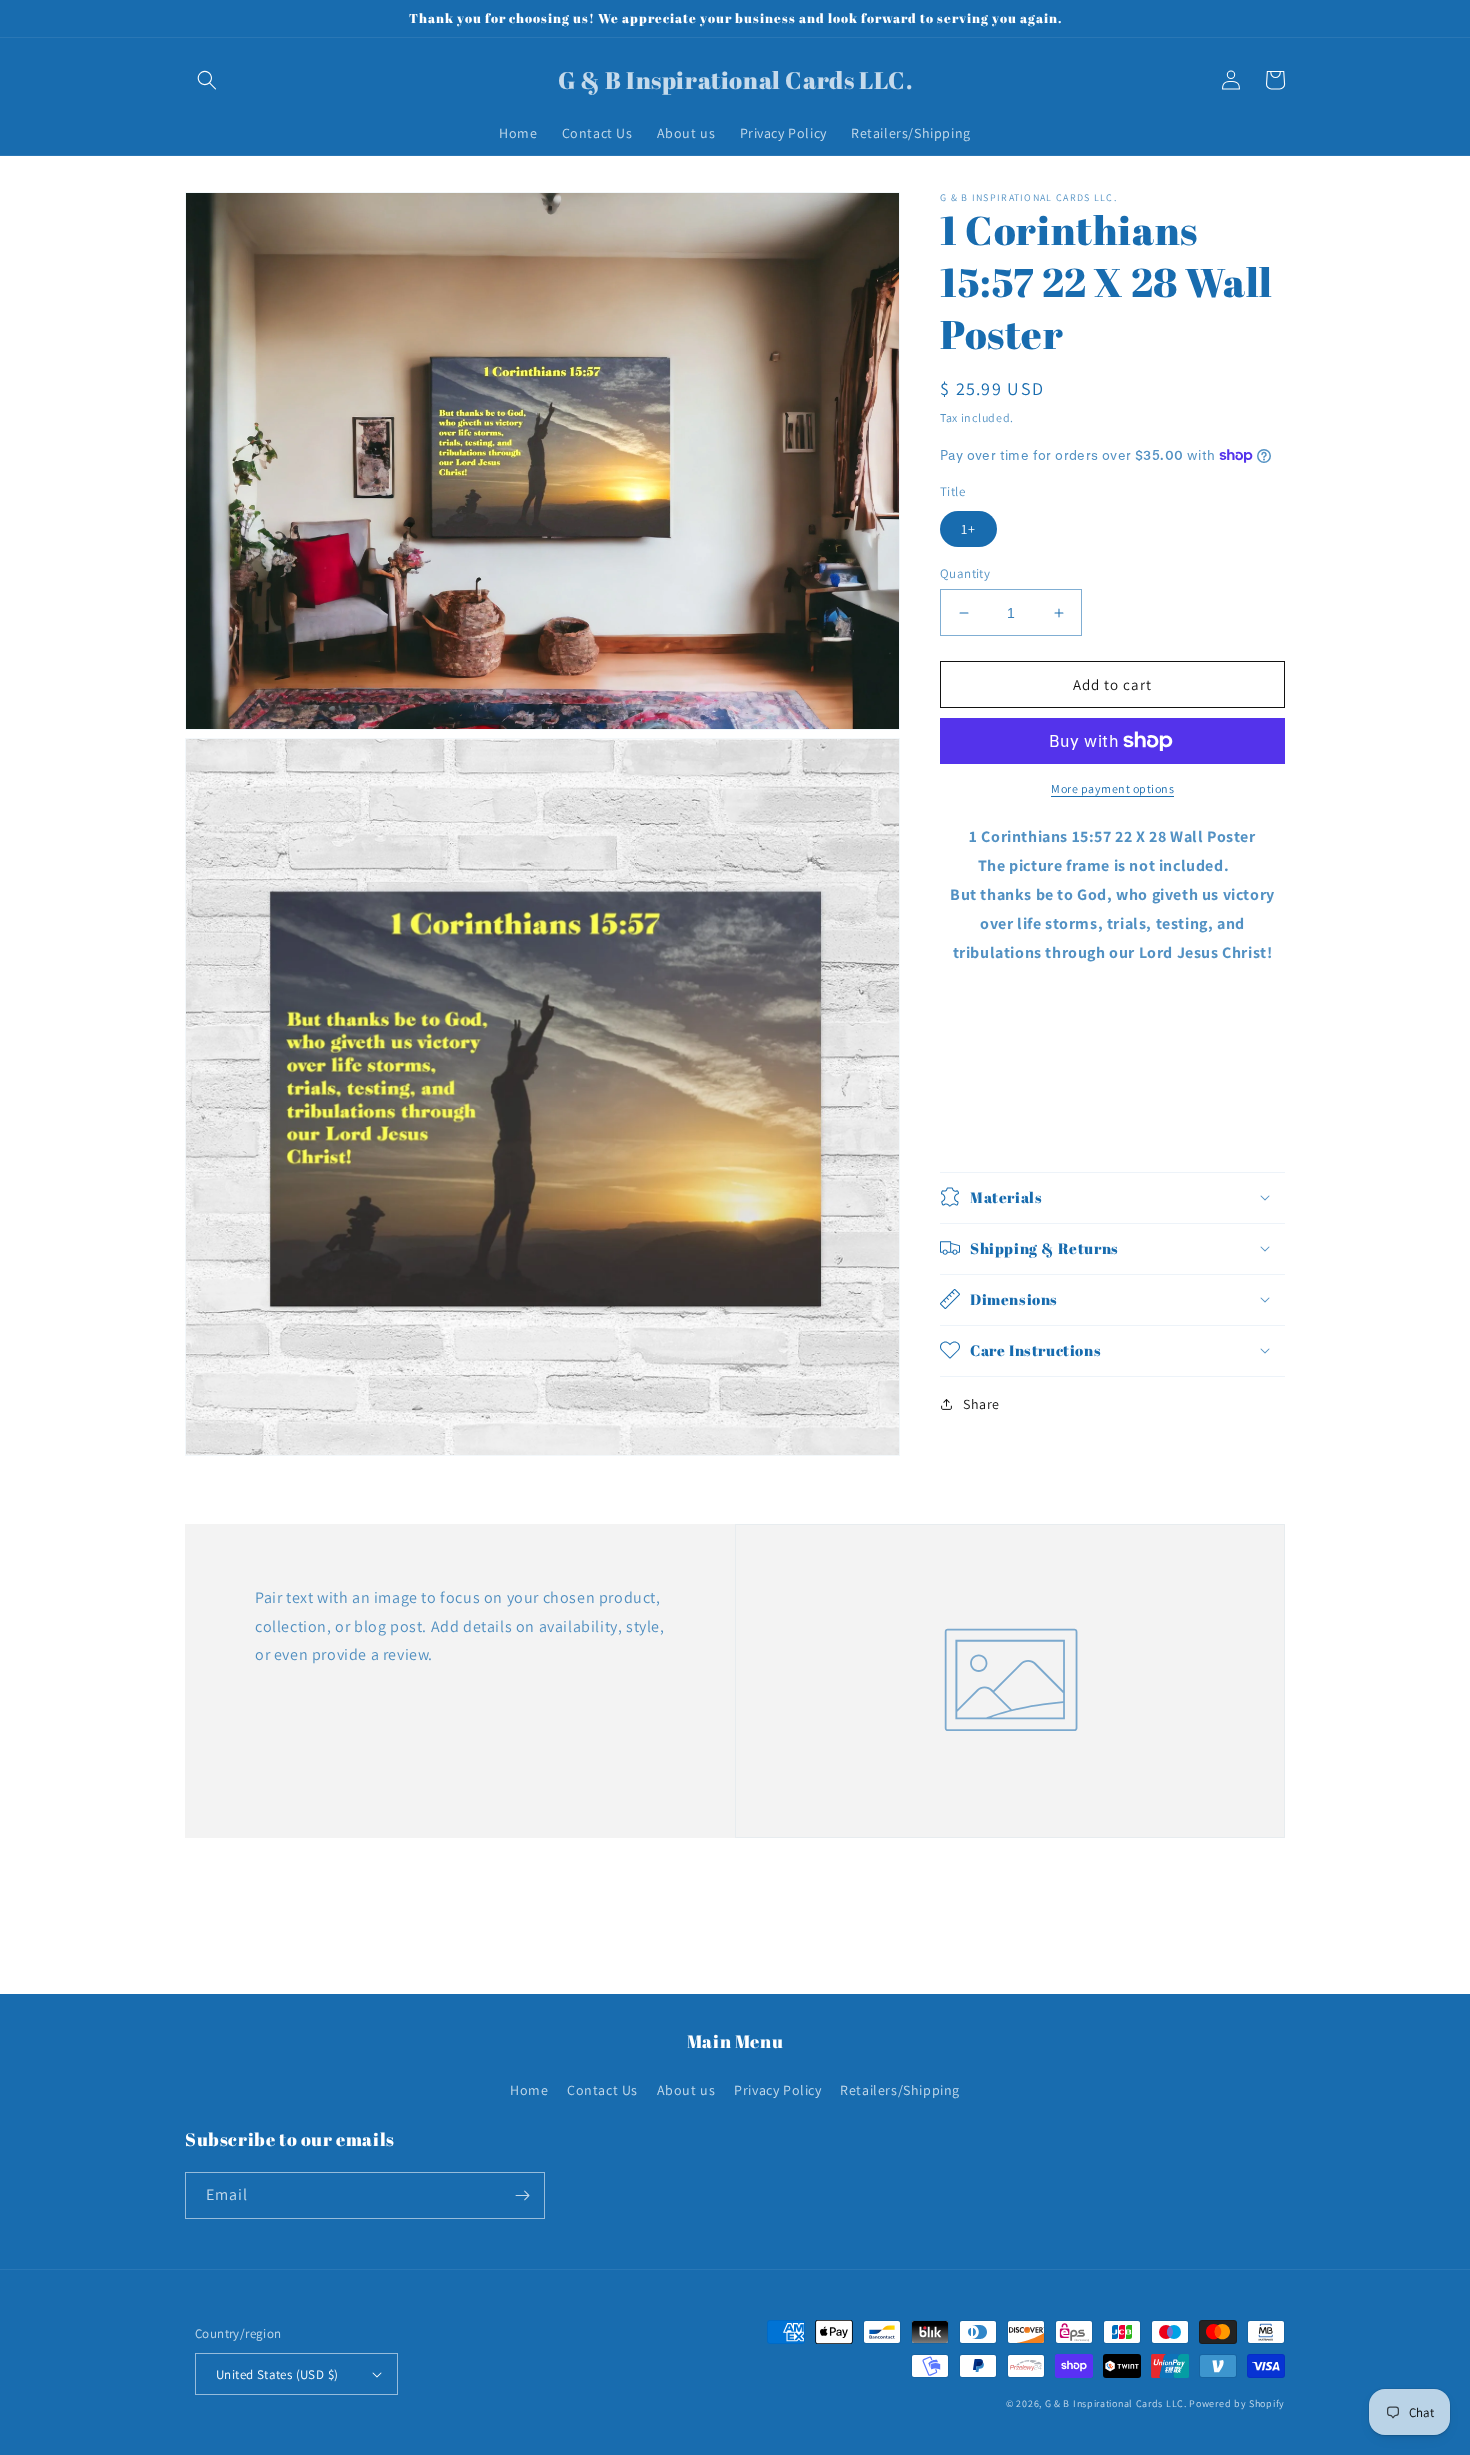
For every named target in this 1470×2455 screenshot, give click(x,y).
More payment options (1112, 788)
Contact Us (602, 2090)
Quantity (965, 573)
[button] (207, 80)
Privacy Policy (777, 2090)
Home (529, 2090)
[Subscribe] (522, 2195)
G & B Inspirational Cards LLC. (1117, 2403)
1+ (968, 529)
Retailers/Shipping (900, 2090)
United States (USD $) (277, 2374)
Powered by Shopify (1237, 2403)
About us (686, 2090)
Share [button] (981, 1403)
